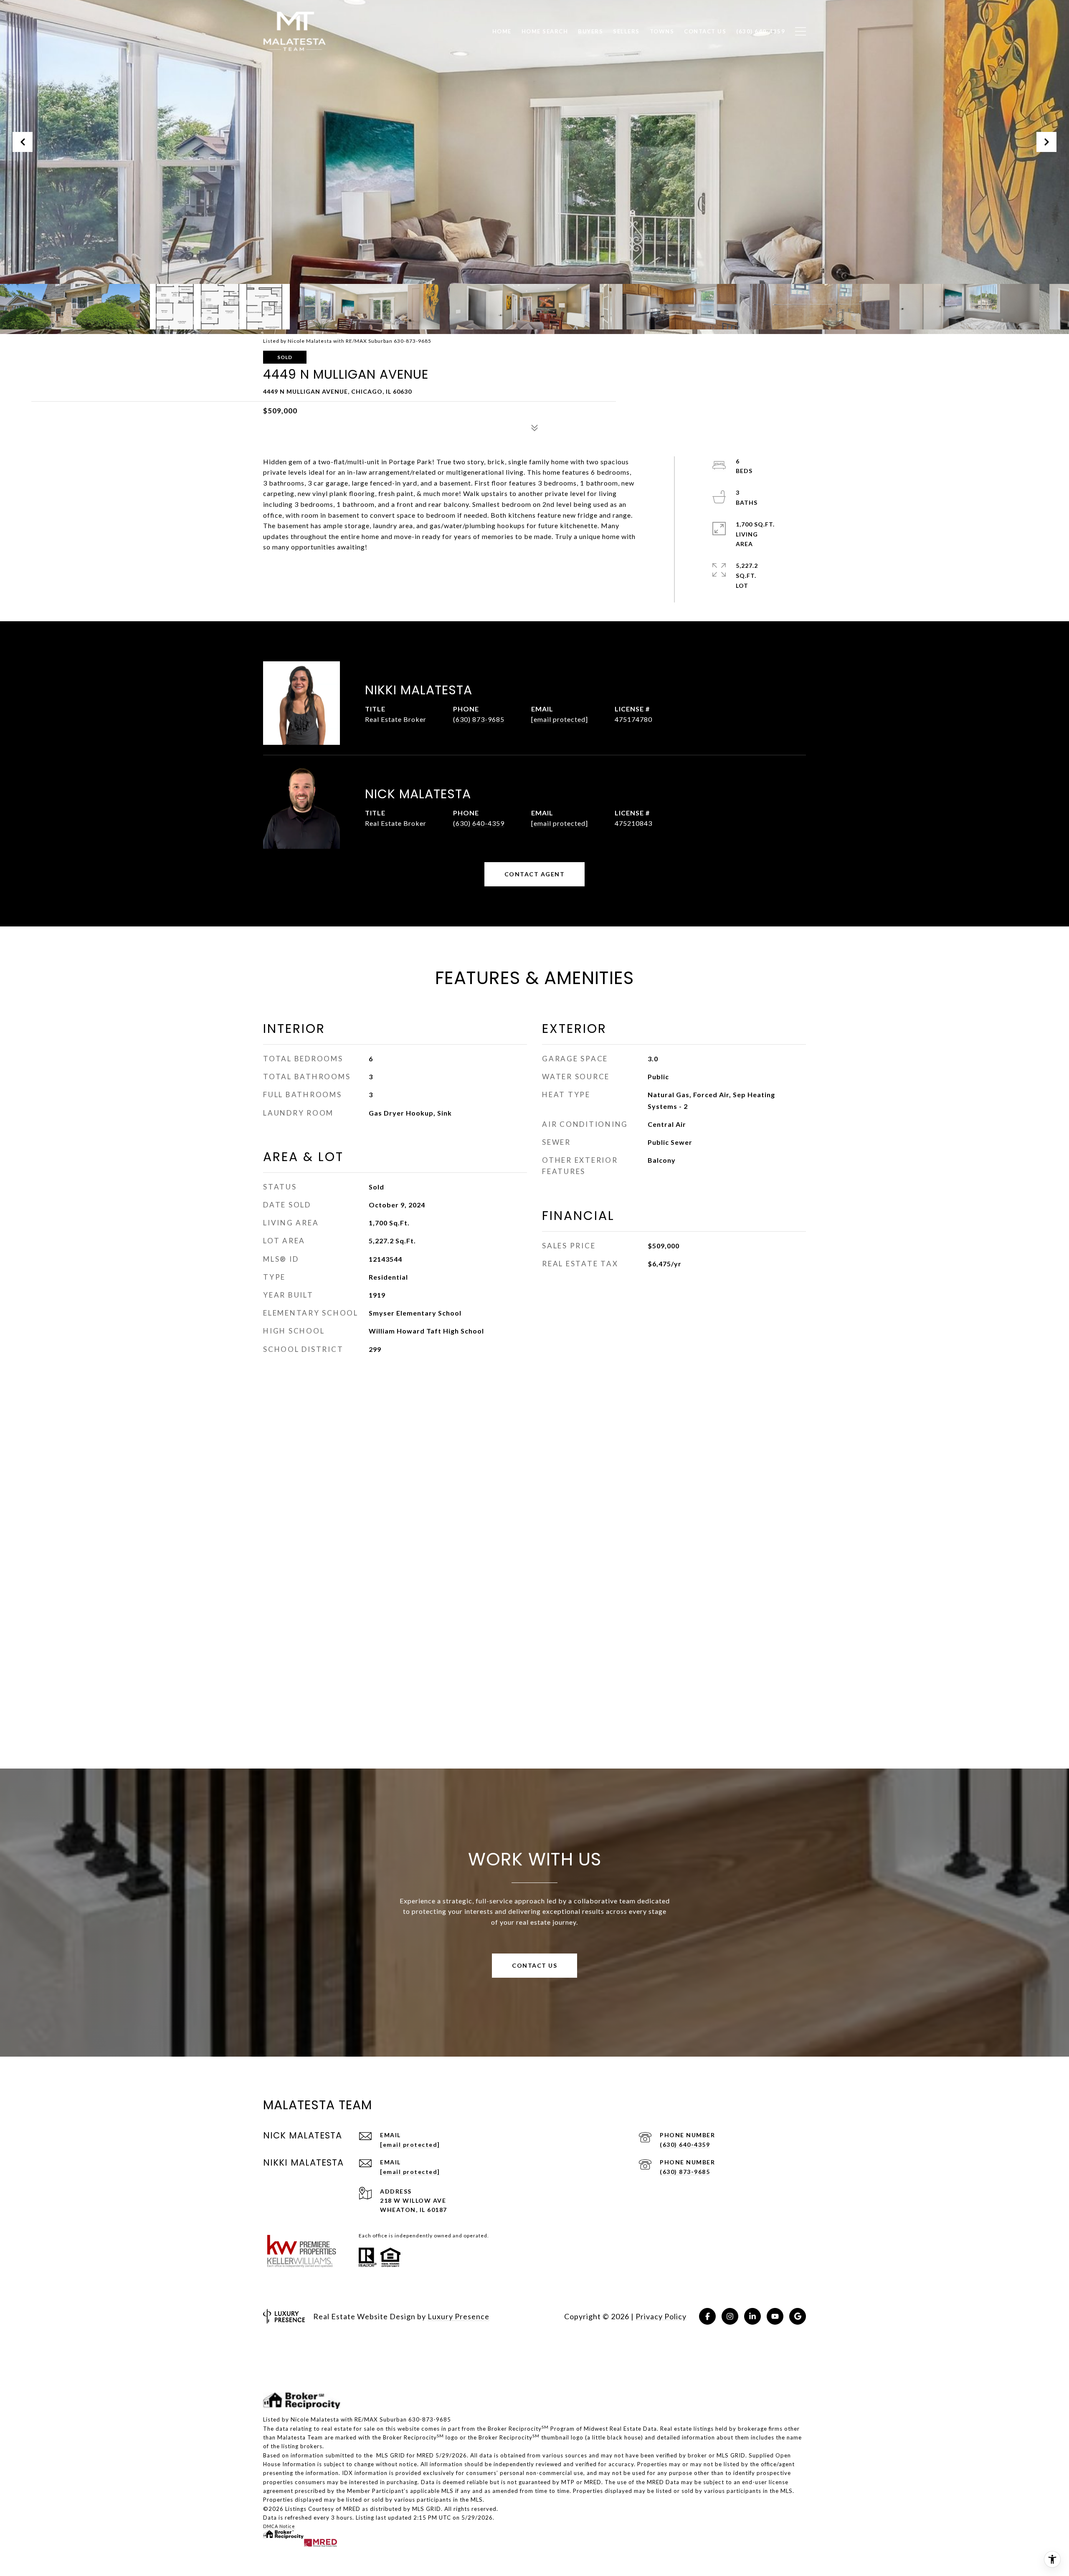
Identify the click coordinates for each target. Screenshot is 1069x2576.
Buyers (590, 31)
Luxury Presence (459, 2316)
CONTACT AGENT (535, 874)
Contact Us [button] (534, 1965)
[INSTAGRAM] (730, 2316)
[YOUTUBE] (775, 2316)
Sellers (626, 31)
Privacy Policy (661, 2316)
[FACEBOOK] (707, 2316)
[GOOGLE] (798, 2316)
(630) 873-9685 (479, 719)
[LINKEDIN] (752, 2316)
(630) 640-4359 (479, 823)
